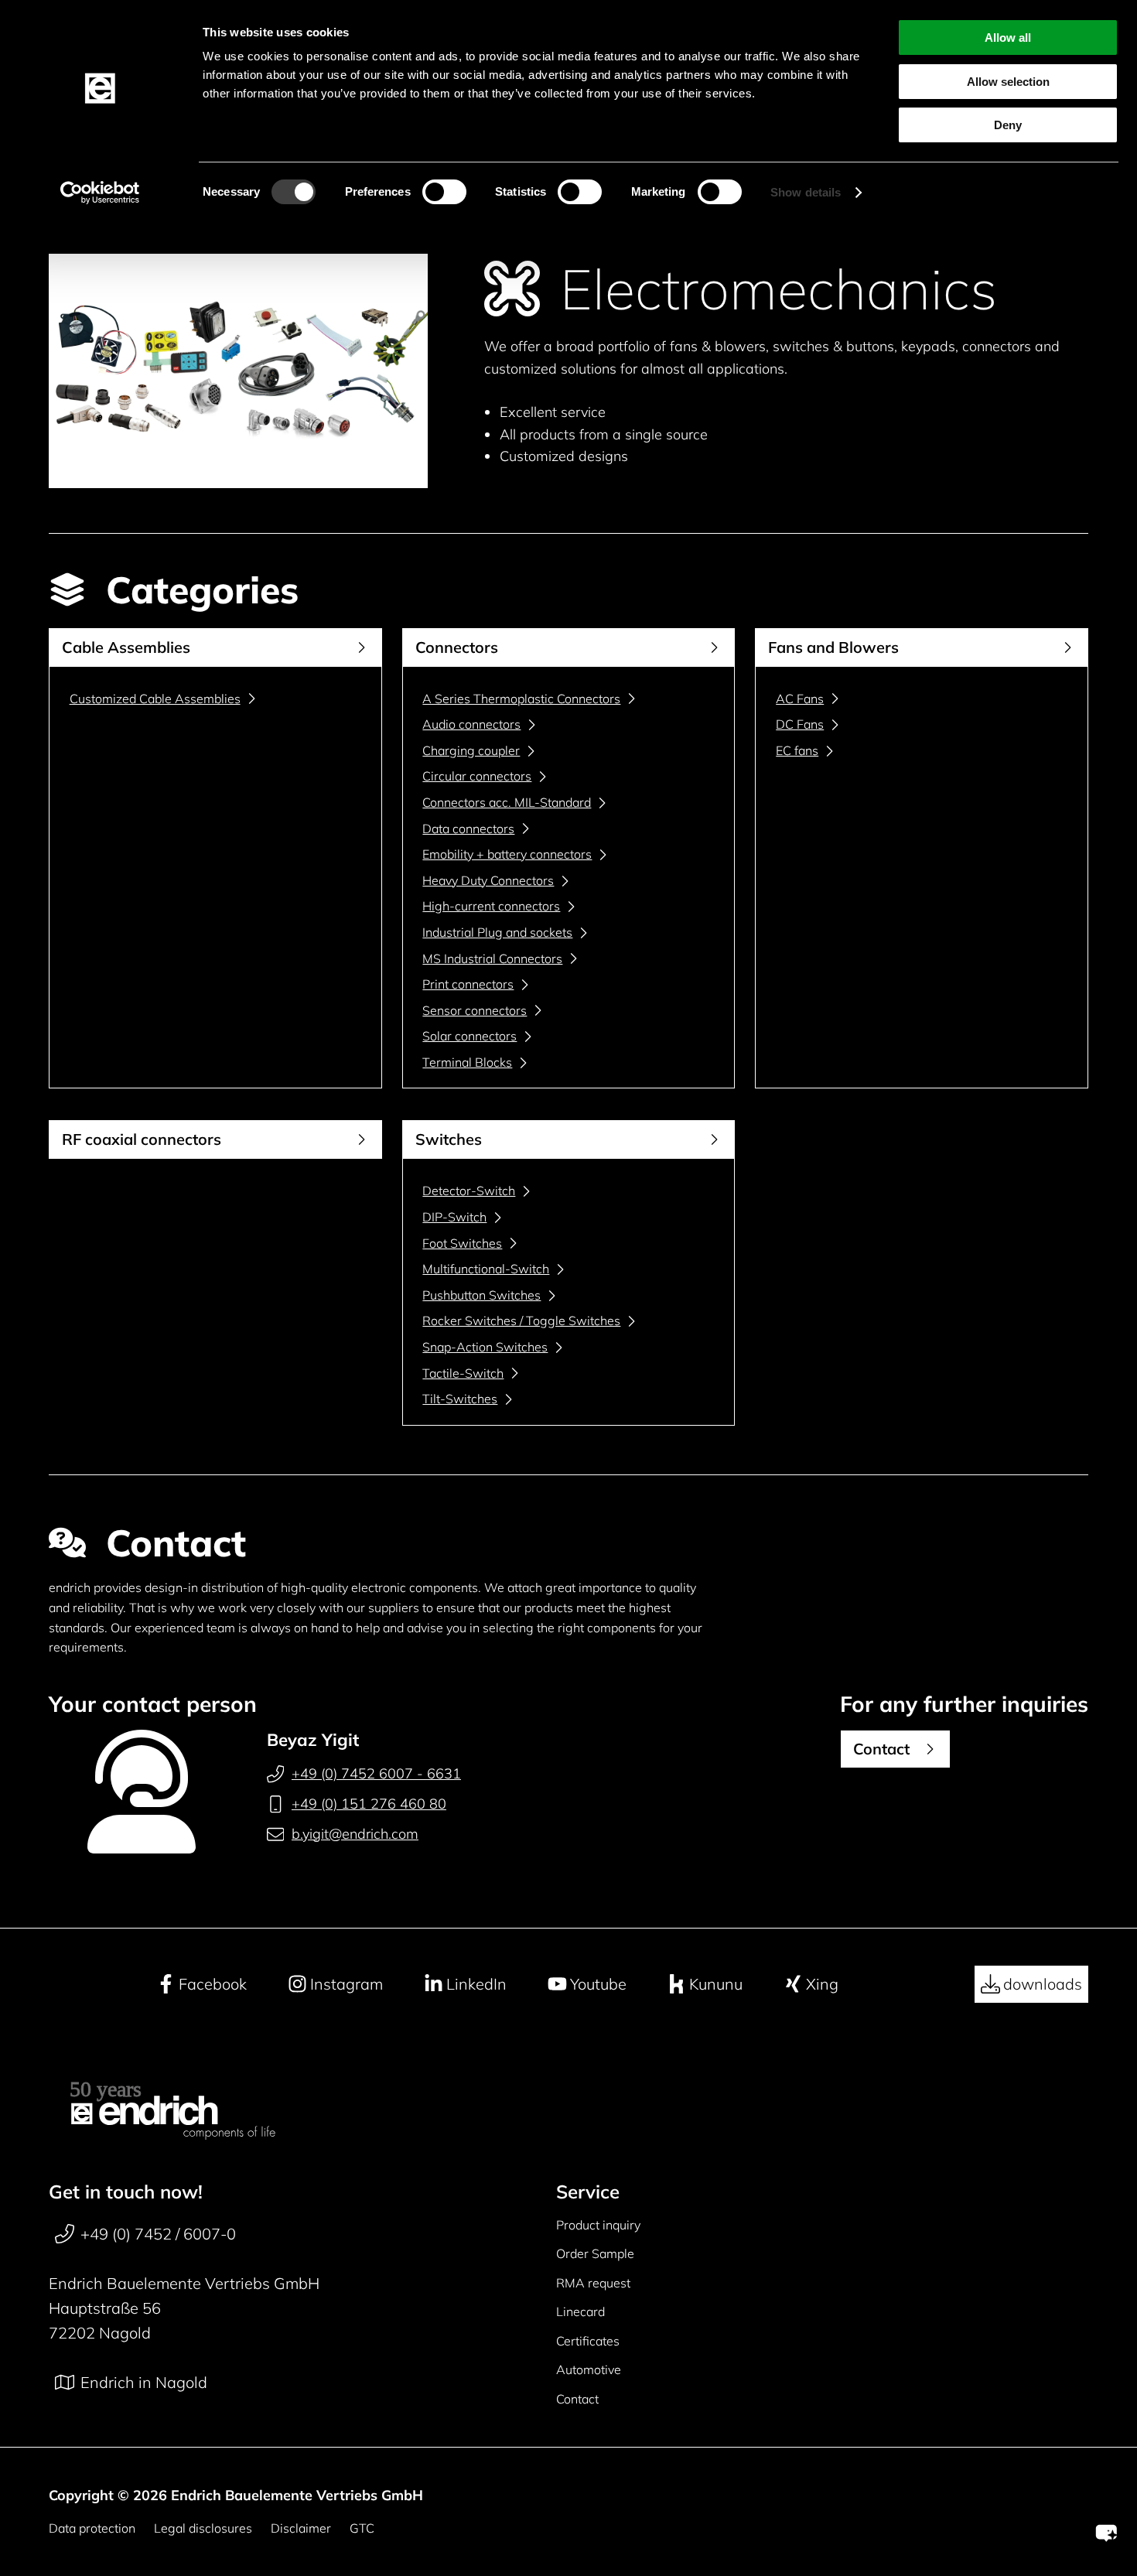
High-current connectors (491, 906)
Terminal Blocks (467, 1062)
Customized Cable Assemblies (155, 699)
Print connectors (468, 984)
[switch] (444, 192)
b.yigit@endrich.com (355, 1834)
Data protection (92, 2528)
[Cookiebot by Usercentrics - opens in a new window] (100, 193)
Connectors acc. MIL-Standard (507, 802)
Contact (577, 2399)
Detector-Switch (469, 1191)
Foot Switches (462, 1243)
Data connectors (468, 828)
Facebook (213, 1984)
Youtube (598, 1984)
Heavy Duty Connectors (488, 880)
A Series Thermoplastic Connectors (521, 699)
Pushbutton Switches (481, 1295)
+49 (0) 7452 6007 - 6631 (376, 1773)
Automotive (589, 2369)
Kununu (716, 1984)
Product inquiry (598, 2225)
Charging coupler (471, 750)
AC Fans (800, 699)
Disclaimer (301, 2528)
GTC (362, 2528)
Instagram (347, 1984)
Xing (822, 1984)
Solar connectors (469, 1036)
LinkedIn (476, 1984)
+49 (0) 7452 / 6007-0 (158, 2234)
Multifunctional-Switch (486, 1269)
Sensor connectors (475, 1010)
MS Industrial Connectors (492, 958)
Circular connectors (477, 776)
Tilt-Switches (460, 1399)
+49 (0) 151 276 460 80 (369, 1804)
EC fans (797, 750)
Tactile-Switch (463, 1373)
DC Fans (800, 724)
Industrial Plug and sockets (497, 932)
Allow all (1008, 38)
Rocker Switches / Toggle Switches (521, 1320)
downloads (1043, 1984)
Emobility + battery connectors (507, 854)
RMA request (593, 2283)
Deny (1008, 125)
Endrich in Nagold (144, 2382)
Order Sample (595, 2253)
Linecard (580, 2311)
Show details (806, 192)
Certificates (588, 2341)
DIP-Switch (454, 1217)
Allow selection (1008, 82)
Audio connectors (471, 724)
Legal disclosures (203, 2528)
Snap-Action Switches (485, 1347)
